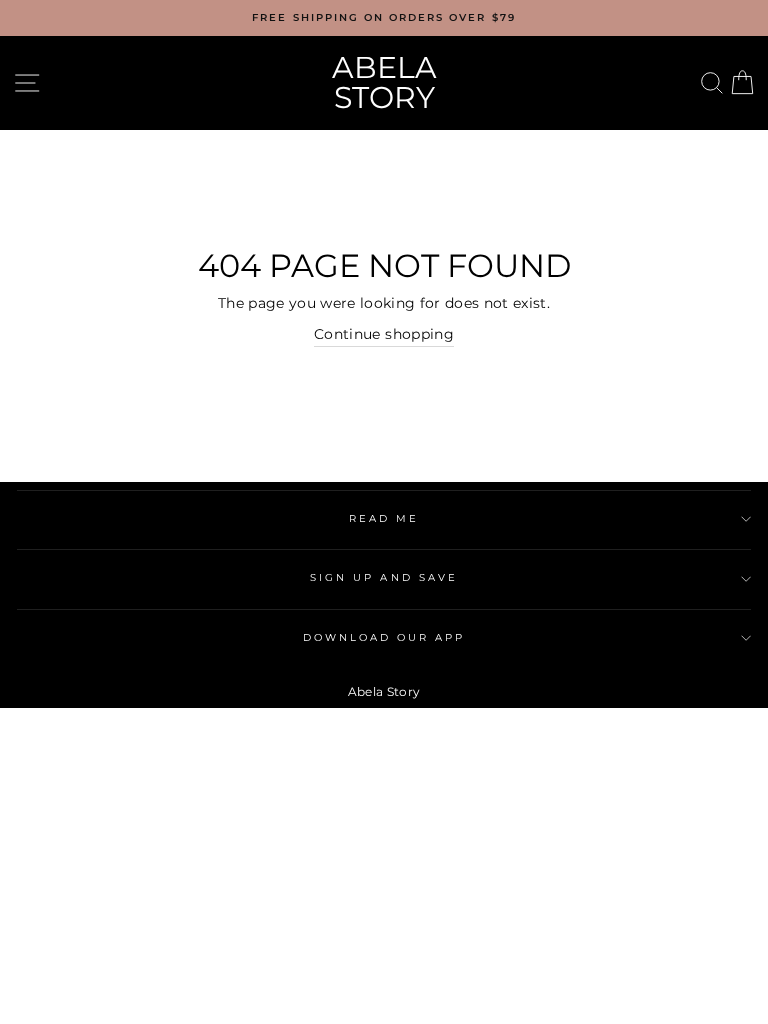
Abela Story (384, 82)
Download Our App (384, 637)
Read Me (384, 518)
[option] (384, 18)
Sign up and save (384, 577)
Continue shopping (384, 334)
